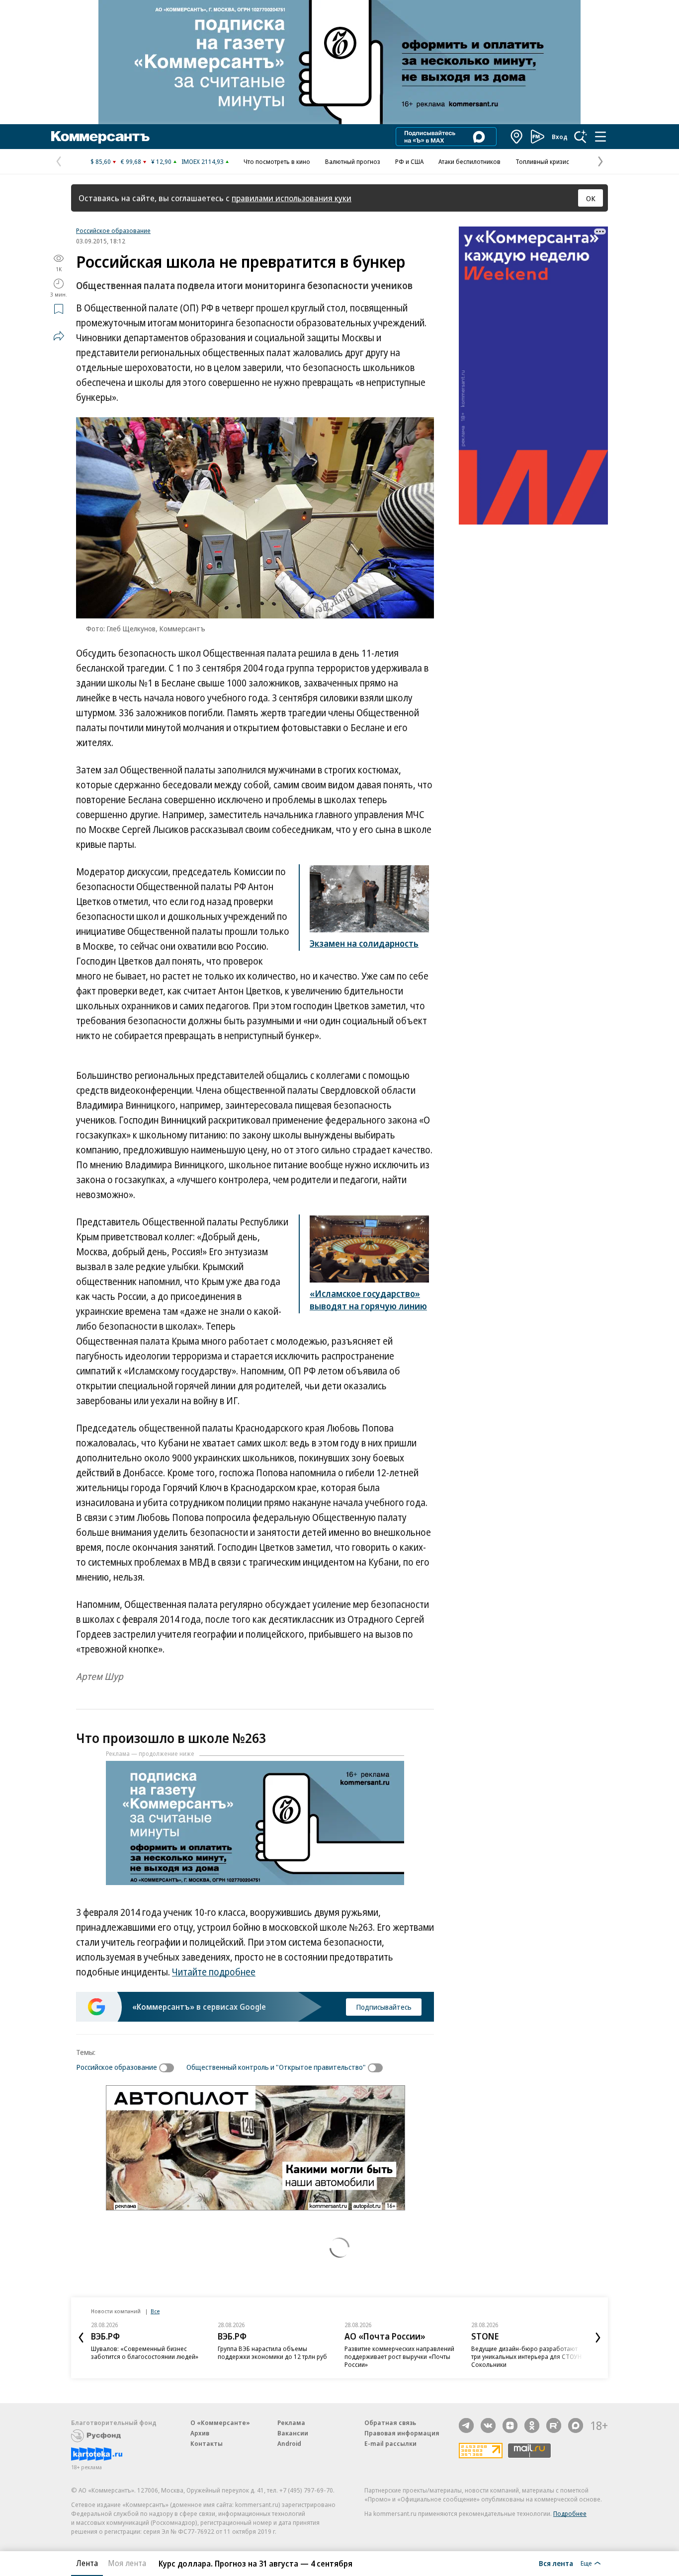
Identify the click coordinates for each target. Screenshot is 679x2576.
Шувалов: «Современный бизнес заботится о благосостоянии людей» (145, 2352)
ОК (591, 198)
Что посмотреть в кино (277, 161)
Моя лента (127, 2563)
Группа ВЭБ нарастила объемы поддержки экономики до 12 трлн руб (272, 2352)
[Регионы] (517, 137)
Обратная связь (390, 2423)
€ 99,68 (131, 161)
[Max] (576, 2425)
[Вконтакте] (488, 2425)
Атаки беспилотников (469, 161)
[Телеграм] (466, 2425)
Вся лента (556, 2563)
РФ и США (409, 161)
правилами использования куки (292, 198)
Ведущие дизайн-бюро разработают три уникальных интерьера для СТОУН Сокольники (526, 2356)
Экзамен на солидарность (364, 943)
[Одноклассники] (532, 2425)
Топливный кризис (542, 161)
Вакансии (293, 2433)
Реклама (291, 2423)
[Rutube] (554, 2425)
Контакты (207, 2443)
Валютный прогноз (353, 161)
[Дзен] (510, 2425)
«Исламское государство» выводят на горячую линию (368, 1300)
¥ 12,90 (161, 161)
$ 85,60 (101, 161)
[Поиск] (581, 137)
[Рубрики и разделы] (600, 137)
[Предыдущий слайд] (81, 2338)
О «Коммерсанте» (220, 2423)
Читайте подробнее (214, 1972)
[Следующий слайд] (598, 2338)
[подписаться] (169, 2068)
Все (155, 2311)
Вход (560, 137)
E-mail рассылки (390, 2443)
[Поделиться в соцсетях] (59, 336)
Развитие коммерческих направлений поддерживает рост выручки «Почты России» (399, 2356)
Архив (200, 2433)
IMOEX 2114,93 (203, 161)
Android (289, 2443)
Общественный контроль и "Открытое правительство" (276, 2067)
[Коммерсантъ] (100, 137)
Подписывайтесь (384, 2007)
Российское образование (113, 230)
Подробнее (570, 2513)
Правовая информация (402, 2433)
